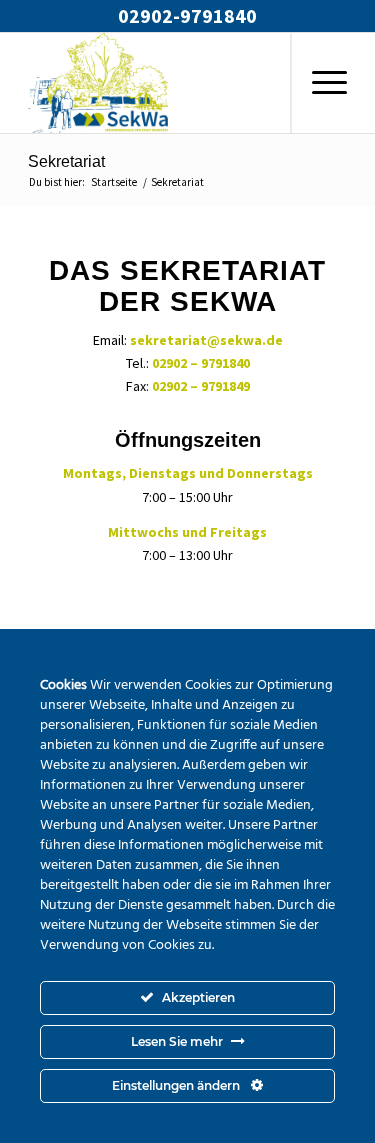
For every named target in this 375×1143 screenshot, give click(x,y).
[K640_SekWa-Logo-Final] (155, 83)
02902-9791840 (187, 15)
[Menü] (319, 83)
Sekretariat (66, 161)
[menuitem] (318, 83)
